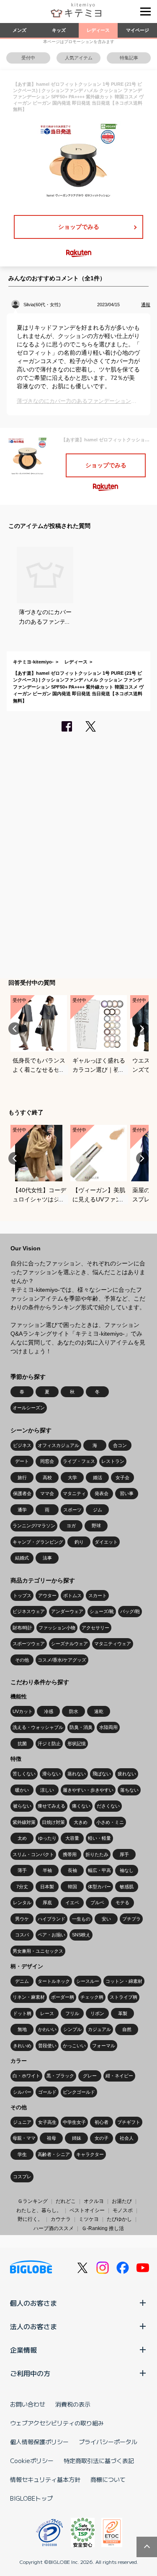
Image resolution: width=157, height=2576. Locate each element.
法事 (47, 1558)
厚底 (47, 1903)
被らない (22, 1806)
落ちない (129, 1790)
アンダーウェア (67, 1611)
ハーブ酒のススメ (54, 2228)
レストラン (113, 1461)
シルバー (22, 2092)
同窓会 (47, 1461)
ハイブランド (51, 1919)
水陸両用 (108, 1727)
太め (22, 1838)
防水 (74, 1711)
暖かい (22, 1790)
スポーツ (72, 1510)
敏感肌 (127, 1887)
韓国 (72, 1887)
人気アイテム (79, 58)
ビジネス (22, 1445)
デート (22, 1461)
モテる (122, 1903)
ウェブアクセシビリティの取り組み (57, 2423)
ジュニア (22, 2122)
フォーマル (104, 2046)
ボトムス (72, 1595)
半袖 (47, 1870)
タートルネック (54, 1981)
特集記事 (129, 58)
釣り (79, 1542)
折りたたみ (97, 1854)
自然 (127, 2029)
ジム (98, 1510)
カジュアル (99, 2029)
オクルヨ (94, 2201)
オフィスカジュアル (58, 1445)
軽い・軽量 (99, 1838)
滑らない (51, 1774)
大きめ (81, 1822)
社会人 (127, 2138)
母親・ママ (24, 2138)
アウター (47, 1595)
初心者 (102, 2122)
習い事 (127, 1493)
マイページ (138, 30)
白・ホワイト (26, 2076)
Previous (15, 1029)
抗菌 (22, 1744)
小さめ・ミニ (110, 1822)
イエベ (72, 1903)
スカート (98, 1595)
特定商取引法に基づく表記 (99, 2461)
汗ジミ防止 (49, 1744)
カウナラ (61, 2219)
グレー (90, 2076)
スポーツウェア (29, 1644)
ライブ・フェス (79, 1461)
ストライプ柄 (124, 1997)
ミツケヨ (89, 2219)
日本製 (47, 1887)
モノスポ (123, 2210)
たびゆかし (119, 2219)
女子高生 (47, 2122)
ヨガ (71, 1526)
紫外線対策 (24, 1822)
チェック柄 (92, 1997)
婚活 (98, 1477)
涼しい (47, 1790)
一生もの (81, 1919)
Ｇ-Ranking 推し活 (103, 2228)
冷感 (49, 1711)
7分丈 (22, 1887)
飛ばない (102, 1774)
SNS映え (81, 1935)
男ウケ (22, 1919)
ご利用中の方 (30, 2373)
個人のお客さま (33, 2303)
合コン (120, 1445)
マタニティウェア (113, 1644)
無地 (22, 2029)
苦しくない (24, 1774)
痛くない (81, 1806)
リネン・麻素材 (29, 1997)
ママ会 (47, 1493)
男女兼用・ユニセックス (38, 1951)
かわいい (47, 2029)
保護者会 (22, 1493)
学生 (22, 2154)
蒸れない (77, 1774)
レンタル (22, 1903)
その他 (22, 1660)
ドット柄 (22, 2013)
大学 (72, 1477)
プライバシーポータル (108, 2442)
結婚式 (22, 1558)
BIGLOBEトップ (31, 2498)
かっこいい (74, 2046)
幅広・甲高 (99, 1870)
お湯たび (122, 2201)
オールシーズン (29, 1408)
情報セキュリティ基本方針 (45, 2479)
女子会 (122, 1477)
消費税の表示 (73, 2404)
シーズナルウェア (69, 1644)
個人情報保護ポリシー (39, 2442)
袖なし (127, 1870)
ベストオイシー (87, 2210)
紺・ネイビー (119, 2076)
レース (47, 2013)
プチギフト (129, 2122)
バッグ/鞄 (130, 1611)
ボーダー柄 (63, 1997)
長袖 (72, 1870)
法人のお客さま (33, 2326)
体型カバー (99, 1887)
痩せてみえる (51, 1806)
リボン (97, 2013)
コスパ (22, 1935)
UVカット (23, 1711)
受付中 (28, 58)
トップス (22, 1595)
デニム (22, 1981)
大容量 (72, 1838)
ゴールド (47, 2092)
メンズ (19, 30)
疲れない (127, 1774)
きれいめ (22, 2046)
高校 (47, 1477)
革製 (123, 2013)
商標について (108, 2479)
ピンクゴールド (79, 2092)
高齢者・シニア (54, 2154)
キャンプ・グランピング (38, 1542)
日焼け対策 (53, 1822)
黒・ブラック (60, 2076)
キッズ (59, 30)
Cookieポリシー (32, 2461)
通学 (22, 1510)
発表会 (102, 1493)
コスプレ (22, 2177)
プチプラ (131, 1919)
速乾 (99, 1711)
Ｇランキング (33, 2201)
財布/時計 (22, 1628)
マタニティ (74, 1493)
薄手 (22, 1870)
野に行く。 (30, 2219)
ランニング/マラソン (34, 1526)
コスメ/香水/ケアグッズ (62, 1660)
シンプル (72, 2029)
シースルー (88, 1981)
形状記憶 (77, 1744)
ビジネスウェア (29, 1611)
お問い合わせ (28, 2404)
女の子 (102, 2138)
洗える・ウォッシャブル (38, 1727)
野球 (96, 1526)
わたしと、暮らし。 (39, 2210)
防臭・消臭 (81, 1727)
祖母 (51, 2138)
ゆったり (47, 1838)
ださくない (108, 1806)
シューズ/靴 (102, 1611)
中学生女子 (74, 2122)
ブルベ (97, 1903)
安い (106, 1919)
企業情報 (23, 2350)
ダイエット (106, 1542)
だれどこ (66, 2201)
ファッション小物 (57, 1628)
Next (142, 1029)
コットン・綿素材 (124, 1981)
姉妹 (77, 2138)
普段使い (47, 2046)
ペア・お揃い (51, 1935)
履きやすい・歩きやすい (88, 1790)
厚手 (124, 1854)
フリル (72, 2013)
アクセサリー (95, 1628)
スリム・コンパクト (33, 1854)
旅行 (22, 1477)
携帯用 (70, 1854)
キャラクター (90, 2154)
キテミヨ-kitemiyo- (33, 662)
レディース (98, 30)
